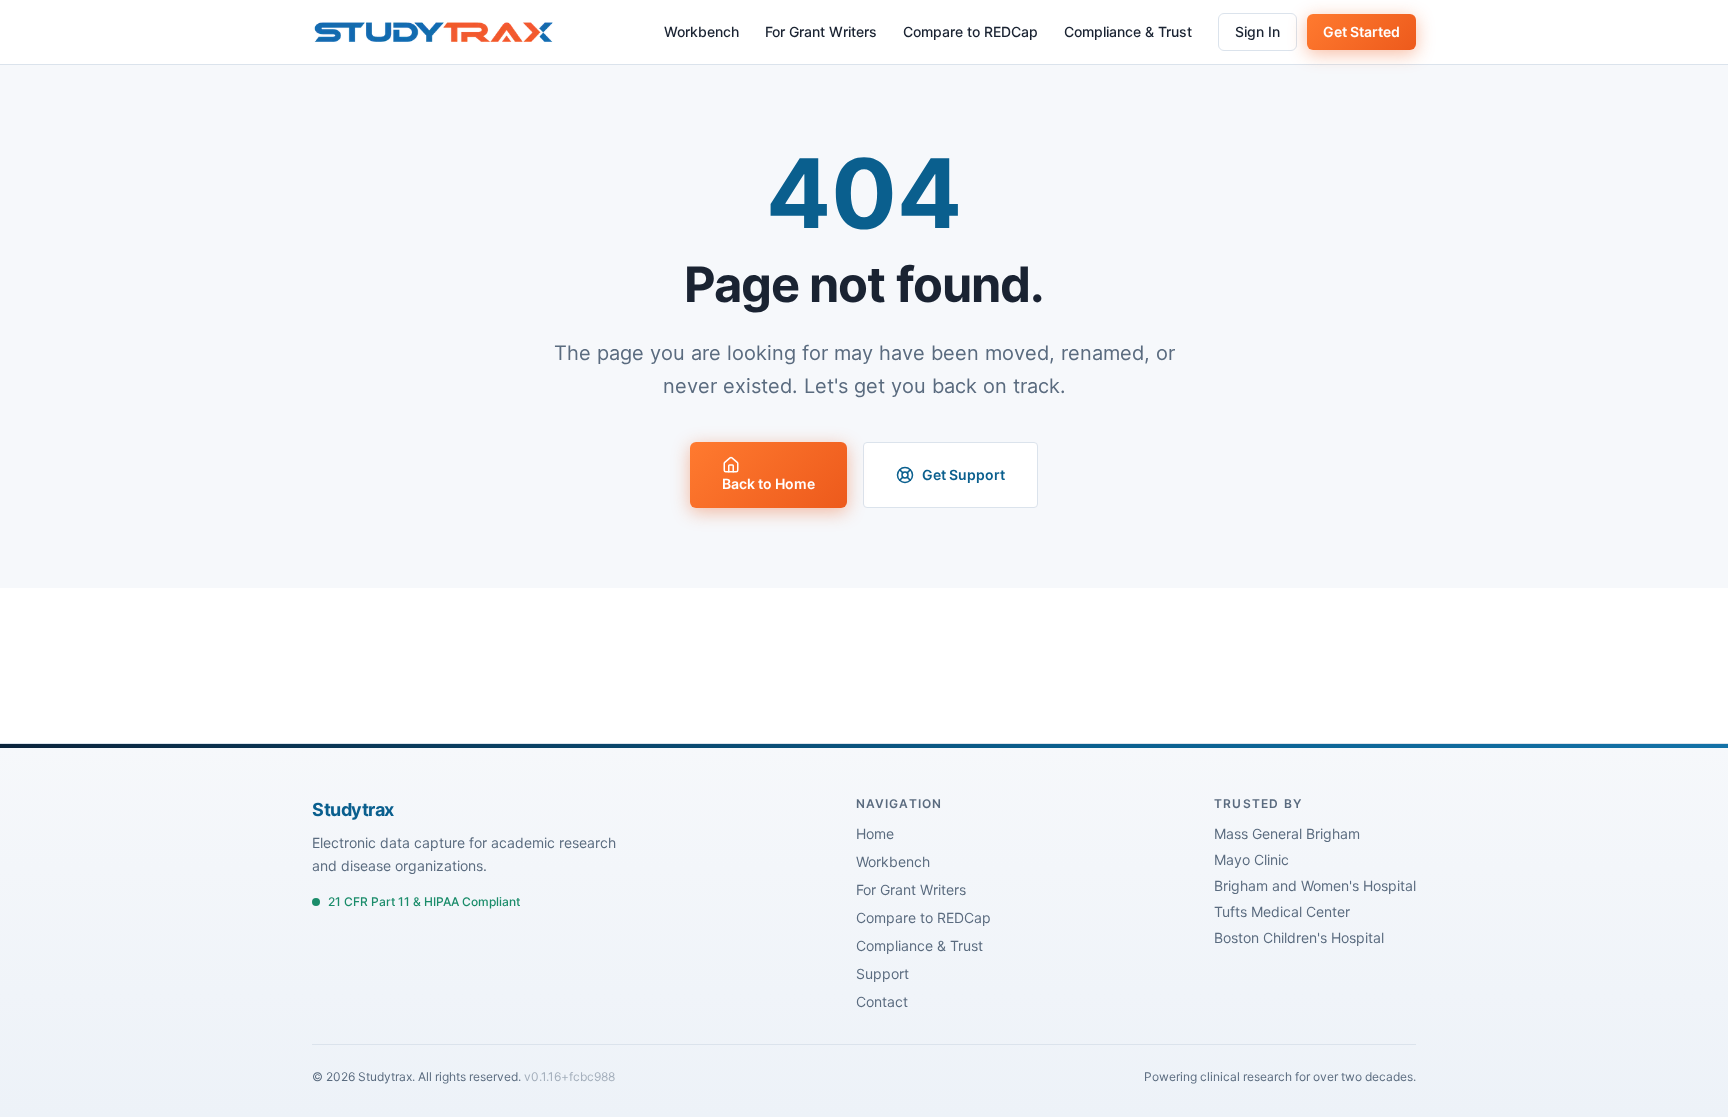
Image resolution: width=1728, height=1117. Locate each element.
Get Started (1361, 31)
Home (875, 833)
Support (882, 973)
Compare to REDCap (970, 31)
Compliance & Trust (1128, 31)
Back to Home (768, 483)
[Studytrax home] (433, 32)
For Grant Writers (821, 31)
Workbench (701, 31)
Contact (882, 1001)
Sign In (1257, 31)
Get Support (963, 474)
